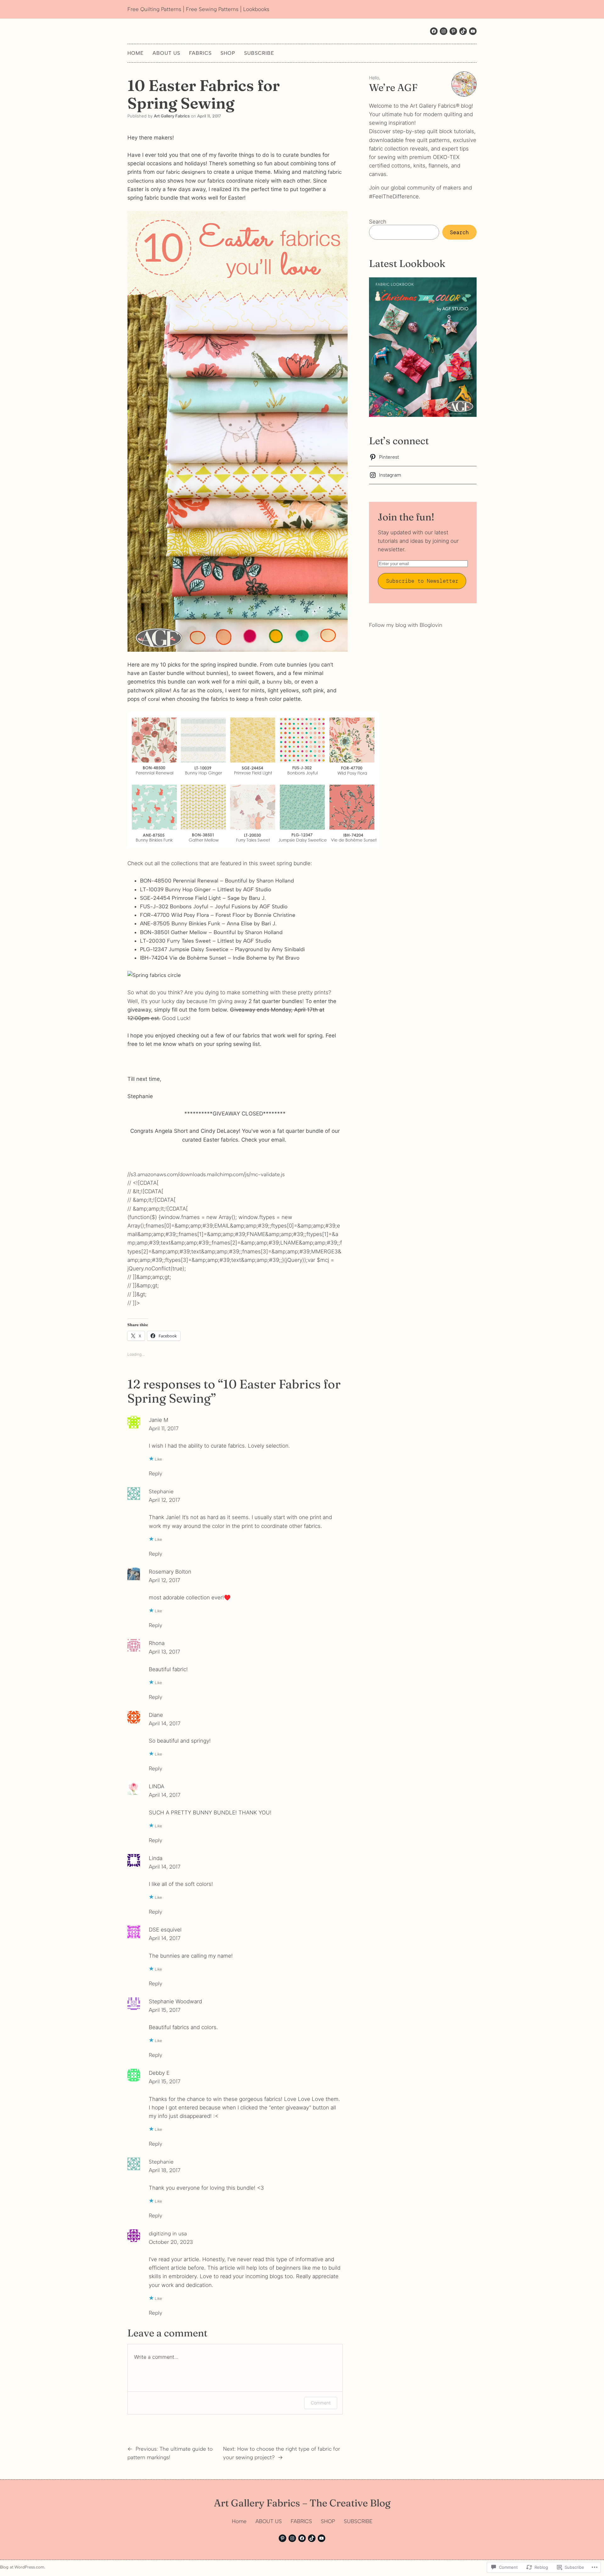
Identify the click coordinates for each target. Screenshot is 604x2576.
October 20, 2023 (171, 2242)
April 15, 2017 (165, 2010)
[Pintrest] (453, 31)
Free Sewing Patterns (212, 9)
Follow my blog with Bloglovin (406, 625)
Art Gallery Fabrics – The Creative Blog (302, 2503)
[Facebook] (434, 31)
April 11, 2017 (164, 1428)
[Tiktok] (463, 31)
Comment (321, 2403)
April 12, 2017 (164, 1500)
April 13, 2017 (164, 1652)
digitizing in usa (168, 2233)
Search (378, 222)
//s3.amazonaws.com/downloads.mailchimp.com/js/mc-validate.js (206, 1174)
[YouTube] (322, 2538)
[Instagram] (444, 31)
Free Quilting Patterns (154, 9)
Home (136, 53)
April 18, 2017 (165, 2170)
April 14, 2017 (165, 1723)
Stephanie (161, 1491)
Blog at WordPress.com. (23, 2567)
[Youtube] (473, 31)
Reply (156, 1473)
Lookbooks (256, 9)
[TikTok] (312, 2538)
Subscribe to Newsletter (422, 581)
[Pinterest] (282, 2538)
